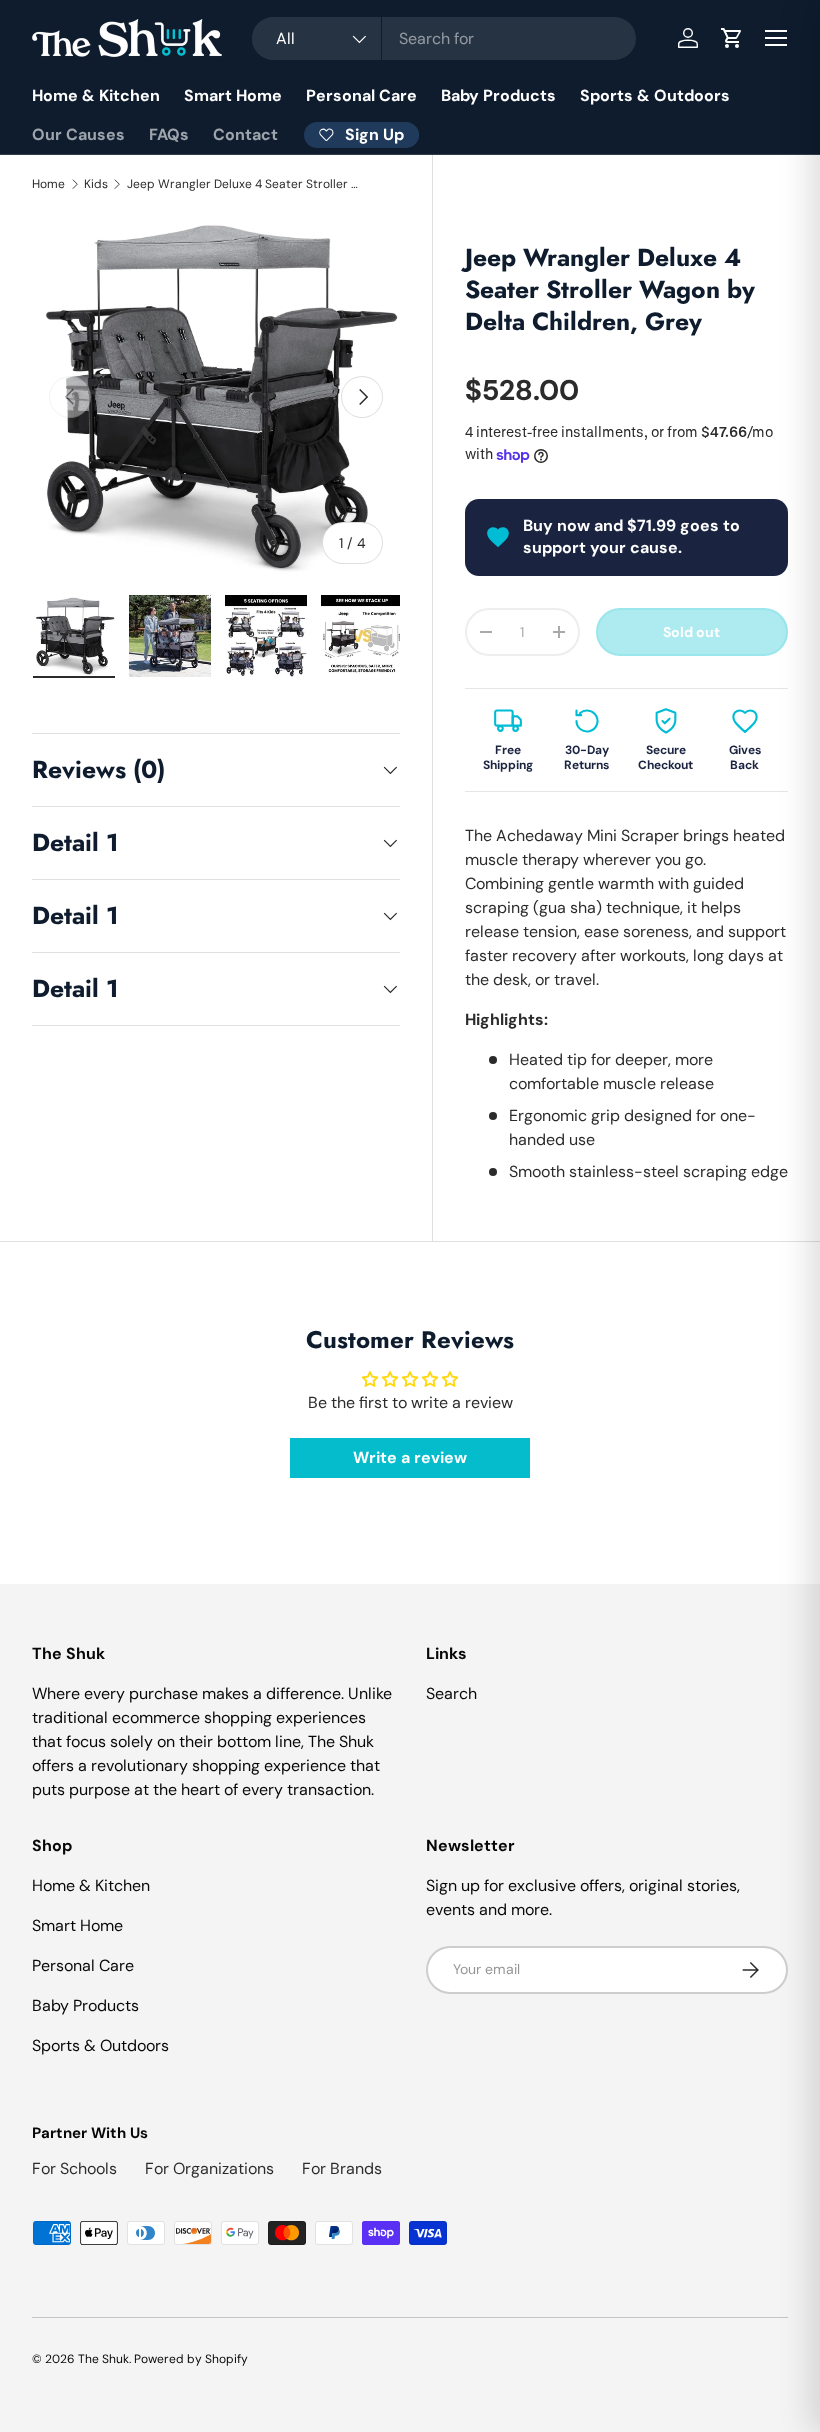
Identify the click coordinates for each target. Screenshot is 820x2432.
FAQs (169, 134)
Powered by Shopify (191, 2359)
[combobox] (444, 38)
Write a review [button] (410, 1457)
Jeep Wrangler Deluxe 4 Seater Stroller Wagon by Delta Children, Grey (247, 184)
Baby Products (498, 95)
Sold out (691, 632)
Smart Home (233, 95)
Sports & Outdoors (655, 95)
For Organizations (209, 2168)
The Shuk (103, 2359)
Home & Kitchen (96, 95)
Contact (245, 134)
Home (48, 184)
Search (451, 1693)
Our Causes (78, 134)
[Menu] (776, 38)
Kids (96, 184)
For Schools (74, 2168)
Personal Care (361, 95)
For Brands (342, 2168)
